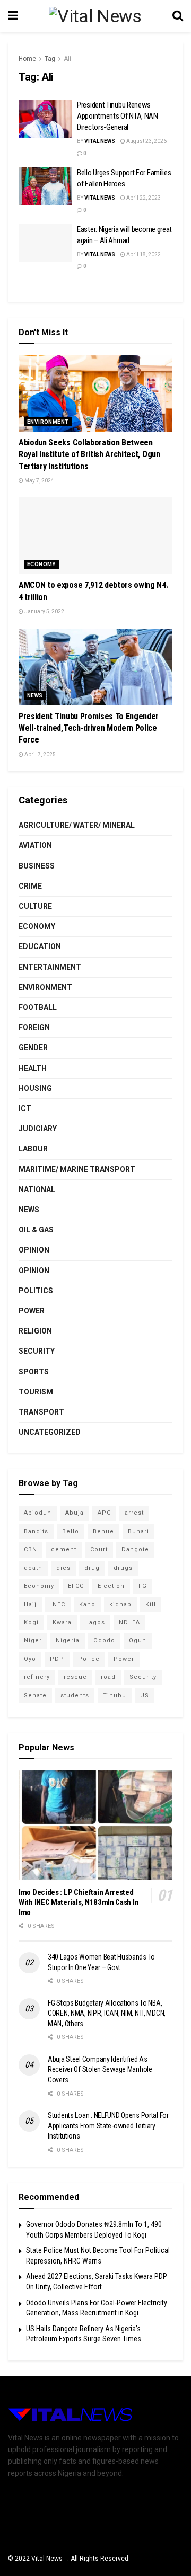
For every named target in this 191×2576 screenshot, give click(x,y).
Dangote (135, 1549)
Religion (35, 1331)
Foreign (34, 1027)
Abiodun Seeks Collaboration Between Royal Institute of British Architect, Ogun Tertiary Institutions (89, 454)
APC (104, 1513)
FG (143, 1586)
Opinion (34, 1250)
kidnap (120, 1604)
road (108, 1677)
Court (99, 1549)
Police (89, 1659)
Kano (87, 1604)
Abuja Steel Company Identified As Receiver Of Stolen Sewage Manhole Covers (100, 2069)
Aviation (35, 845)
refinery (37, 1677)
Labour (33, 1149)
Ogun (138, 1640)
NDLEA (129, 1622)
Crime (30, 886)
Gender (33, 1048)
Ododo (104, 1640)
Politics (36, 1291)
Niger (33, 1640)
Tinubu (115, 1696)
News (35, 696)
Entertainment (50, 967)
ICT (25, 1108)
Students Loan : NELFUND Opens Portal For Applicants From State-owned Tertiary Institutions (108, 2126)
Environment (48, 422)
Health (33, 1068)
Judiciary (38, 1129)
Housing (35, 1088)
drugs (123, 1568)
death (33, 1568)
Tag (50, 59)
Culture (35, 906)
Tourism (36, 1392)
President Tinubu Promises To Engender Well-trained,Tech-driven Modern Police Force (89, 728)
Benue (103, 1531)
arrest (134, 1513)
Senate (35, 1696)
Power (32, 1311)
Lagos (95, 1622)
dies (63, 1568)
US (145, 1696)
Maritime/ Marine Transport (77, 1169)
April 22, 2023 (143, 198)
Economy (41, 564)
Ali (67, 59)
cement (64, 1549)
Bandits (36, 1531)
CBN (31, 1549)
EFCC (76, 1586)
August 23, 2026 (146, 141)
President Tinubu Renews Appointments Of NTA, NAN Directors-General (118, 116)
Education (40, 946)
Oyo (30, 1659)
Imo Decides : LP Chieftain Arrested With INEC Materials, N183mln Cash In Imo (79, 1902)
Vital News (100, 141)
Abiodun (38, 1513)
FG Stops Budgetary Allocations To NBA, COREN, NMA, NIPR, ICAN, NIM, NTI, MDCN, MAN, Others (107, 2013)
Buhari (138, 1531)
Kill (151, 1604)
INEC (58, 1604)
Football (38, 1007)
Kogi (31, 1622)
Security (37, 1351)
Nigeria (68, 1640)
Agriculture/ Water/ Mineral (77, 825)
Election (111, 1586)
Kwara (62, 1622)
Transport (41, 1412)
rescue (75, 1677)
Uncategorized (50, 1432)
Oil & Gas (36, 1230)
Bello (71, 1531)
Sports (34, 1372)
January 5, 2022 (44, 611)
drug (92, 1568)
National (37, 1189)
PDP (57, 1659)
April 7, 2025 (40, 754)
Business (37, 866)
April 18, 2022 (143, 254)
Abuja (75, 1513)
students (75, 1696)
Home (27, 59)
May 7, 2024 (39, 481)
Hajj (30, 1604)
